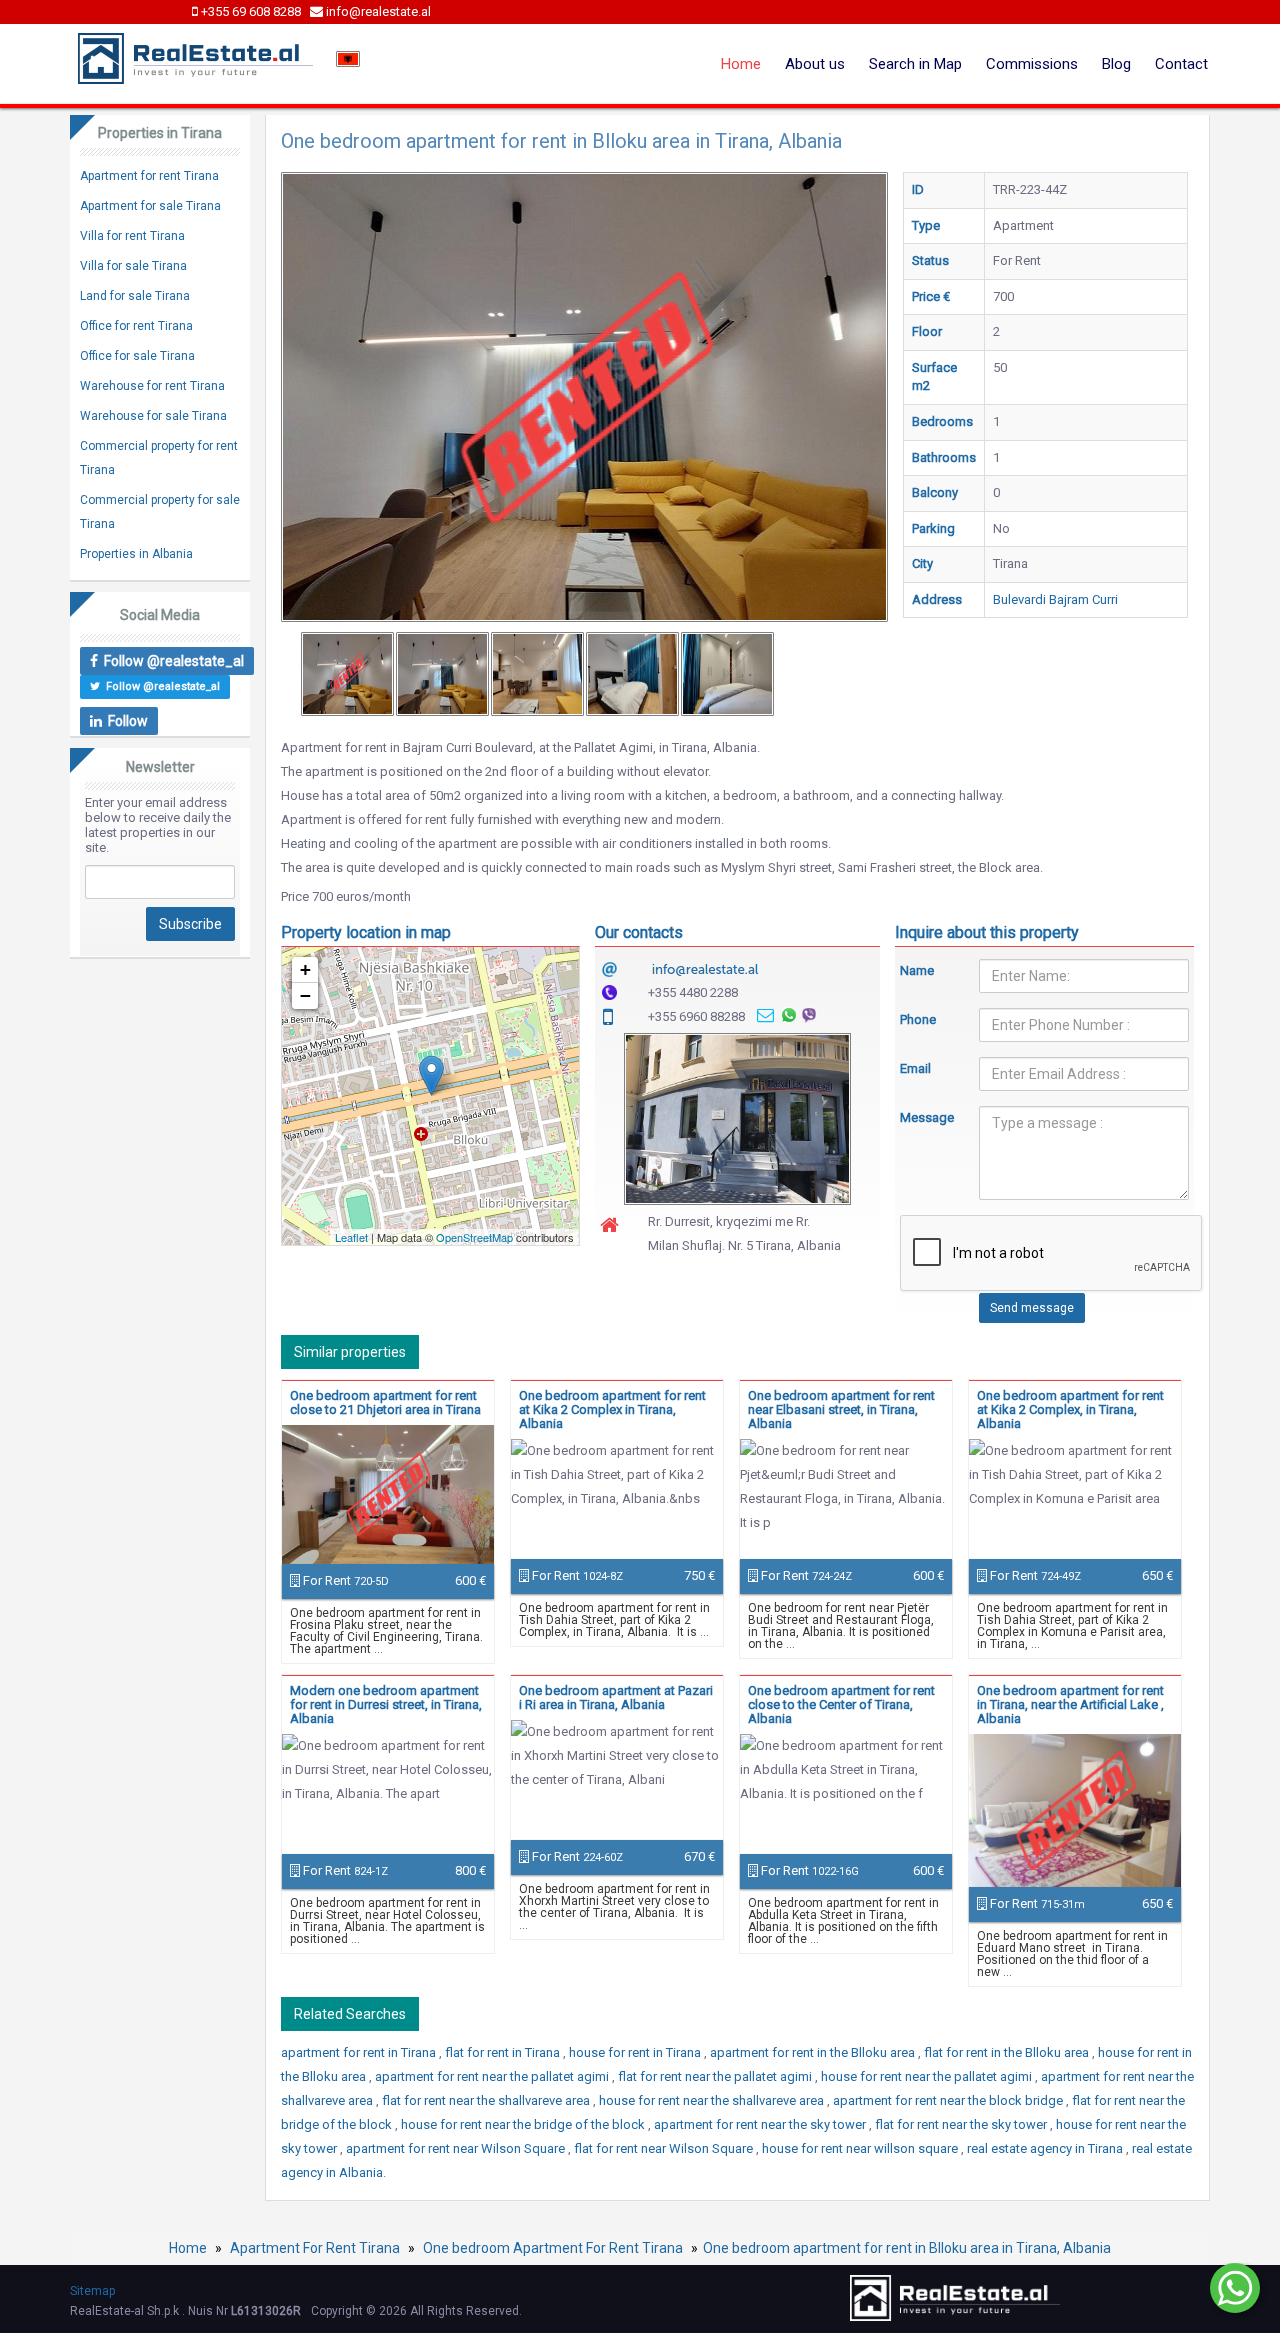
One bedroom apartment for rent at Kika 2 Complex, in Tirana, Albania (1070, 1409)
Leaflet (351, 1237)
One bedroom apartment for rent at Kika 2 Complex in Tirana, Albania (612, 1409)
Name (917, 970)
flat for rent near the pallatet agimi (716, 2076)
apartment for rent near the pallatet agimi (493, 2076)
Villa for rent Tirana (132, 236)
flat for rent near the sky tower (962, 2124)
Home (741, 64)
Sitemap (92, 2291)
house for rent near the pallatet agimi (928, 2076)
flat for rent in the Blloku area (1008, 2052)
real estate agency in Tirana (1046, 2148)
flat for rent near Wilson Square (665, 2148)
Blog (1116, 64)
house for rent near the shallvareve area (713, 2100)
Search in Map (915, 64)
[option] (347, 674)
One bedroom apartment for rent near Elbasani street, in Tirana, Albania (841, 1409)
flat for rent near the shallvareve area (487, 2100)
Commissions (1032, 64)
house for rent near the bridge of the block (524, 2124)
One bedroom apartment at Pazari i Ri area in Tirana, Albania (616, 1697)
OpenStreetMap (474, 1237)
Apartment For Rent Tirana (315, 2248)
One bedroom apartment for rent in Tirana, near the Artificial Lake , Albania (1070, 1704)
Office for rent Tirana (136, 326)
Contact (1181, 64)
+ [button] (305, 969)
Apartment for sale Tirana (150, 206)
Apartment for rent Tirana (149, 176)
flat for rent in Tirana (504, 2052)
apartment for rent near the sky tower (761, 2124)
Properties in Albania (136, 554)
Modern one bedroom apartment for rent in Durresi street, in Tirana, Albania (386, 1704)
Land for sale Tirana (135, 296)
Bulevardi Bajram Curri (1055, 599)
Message (925, 1117)
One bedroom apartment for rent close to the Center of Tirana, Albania (841, 1704)
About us (815, 64)
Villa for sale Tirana (133, 266)
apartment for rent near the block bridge (949, 2100)
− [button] (305, 995)
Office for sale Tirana (137, 356)
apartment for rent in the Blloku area (814, 2052)
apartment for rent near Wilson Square (457, 2148)
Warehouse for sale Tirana (153, 416)
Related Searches (350, 2014)
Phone (918, 1019)
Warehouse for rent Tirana (152, 386)
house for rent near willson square (861, 2148)
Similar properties (350, 1352)
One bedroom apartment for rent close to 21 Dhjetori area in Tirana (385, 1402)
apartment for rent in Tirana (360, 2052)
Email (915, 1068)
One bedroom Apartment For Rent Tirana (553, 2248)
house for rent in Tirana (636, 2052)
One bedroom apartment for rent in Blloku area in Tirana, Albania (907, 2248)
